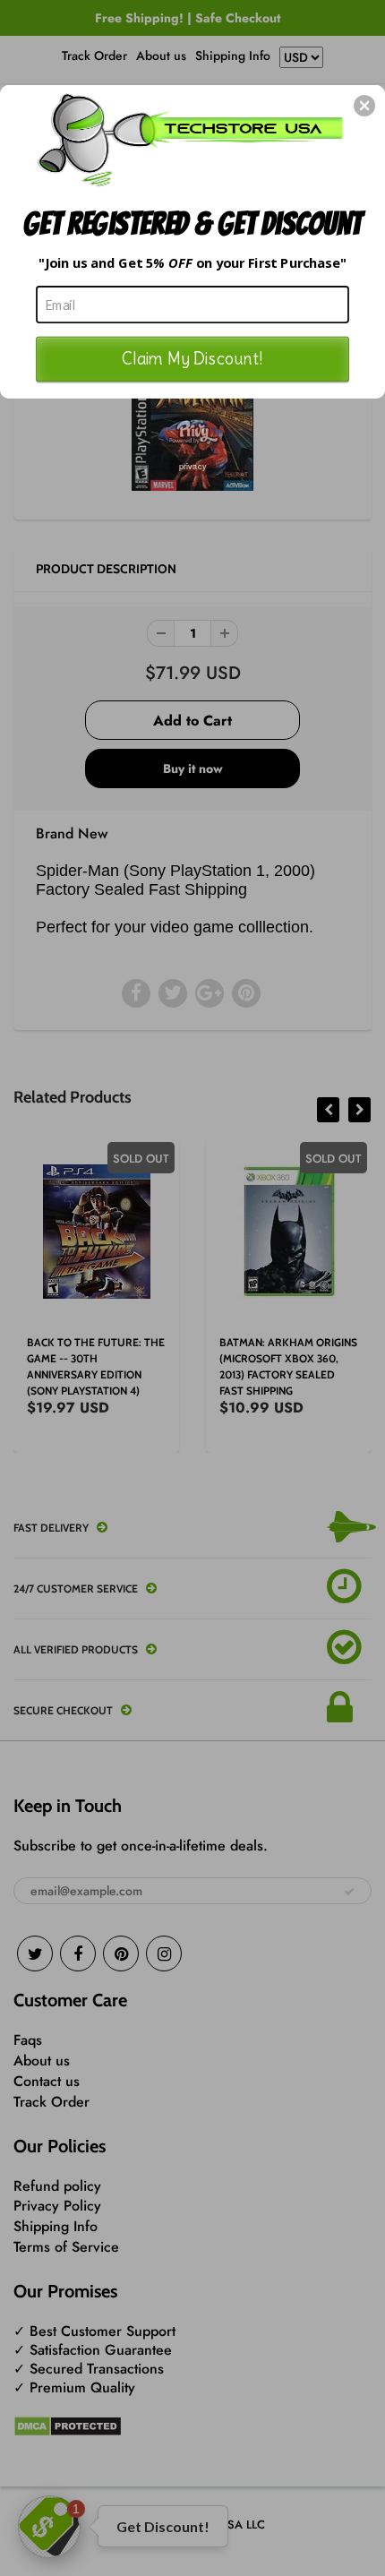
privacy (193, 465)
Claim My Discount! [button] (192, 358)
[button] (364, 106)
